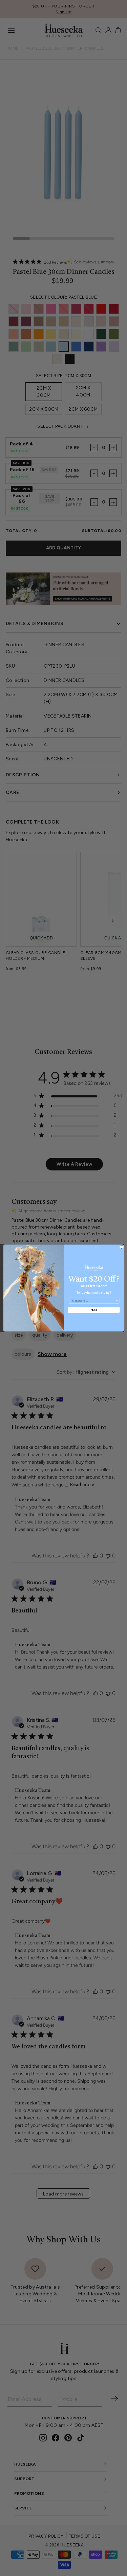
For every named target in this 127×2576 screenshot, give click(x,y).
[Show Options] (116, 1301)
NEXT (93, 1310)
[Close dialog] (121, 1247)
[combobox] (93, 1301)
